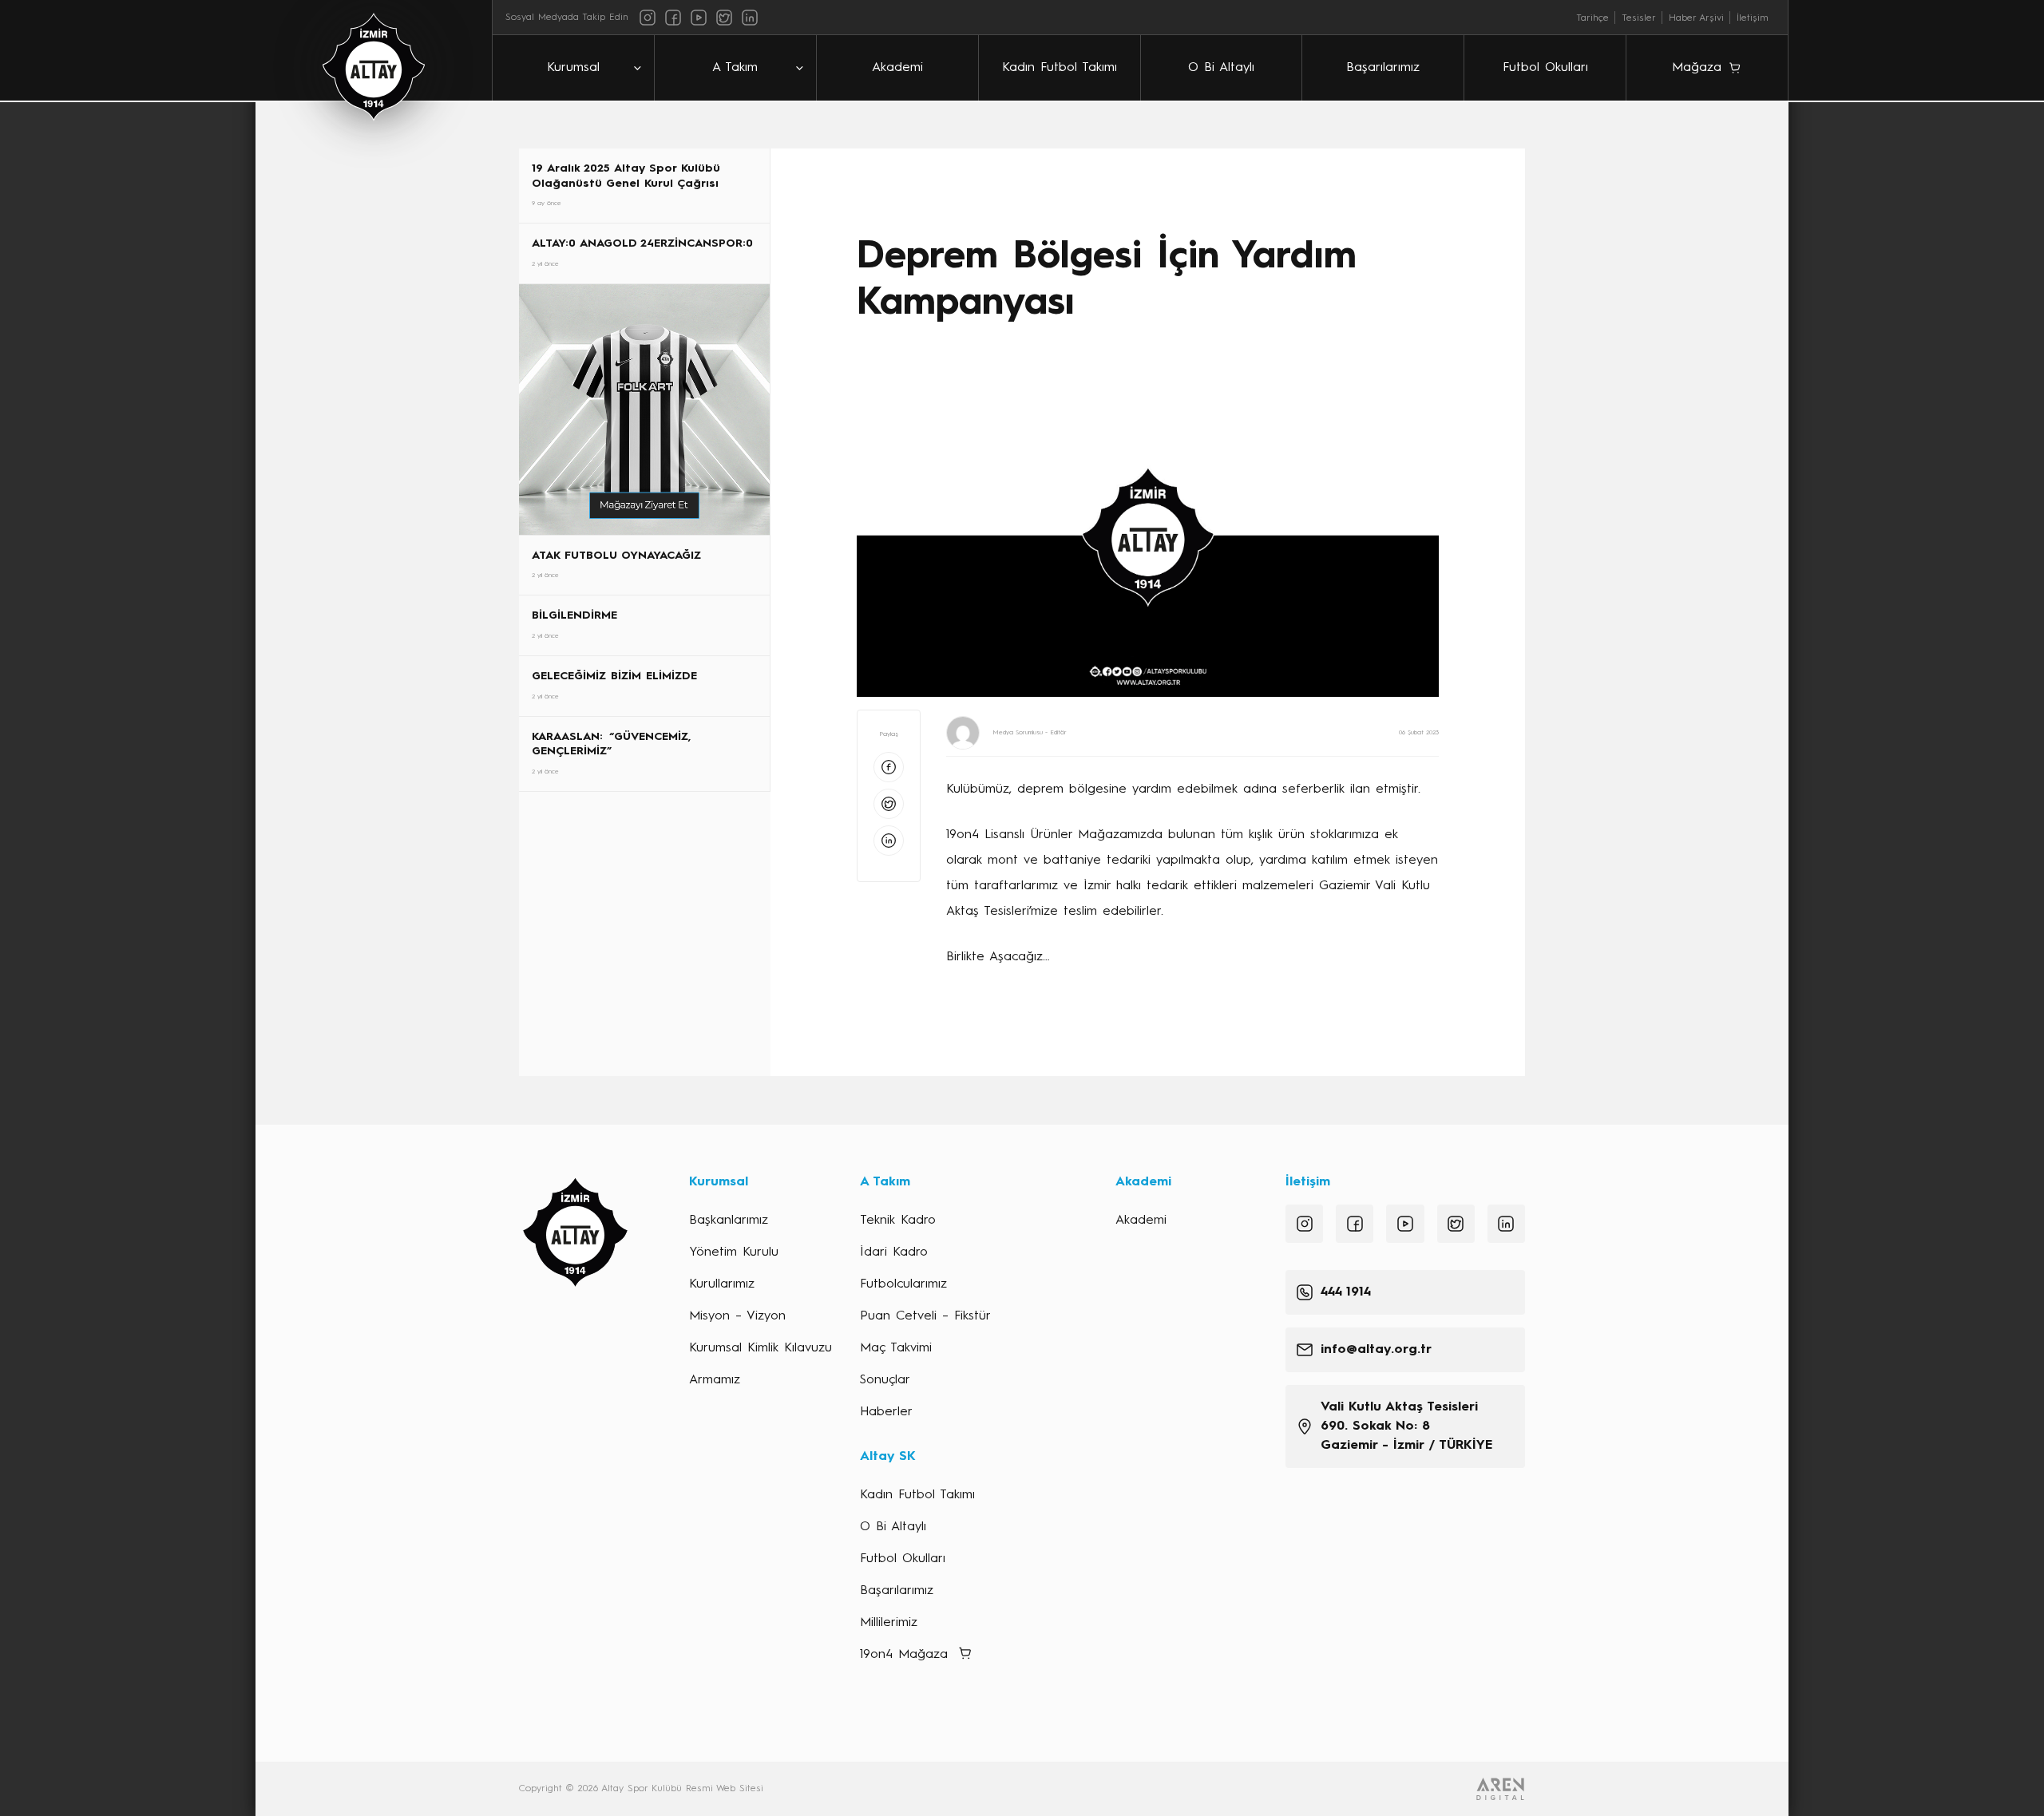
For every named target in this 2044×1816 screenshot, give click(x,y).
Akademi (897, 68)
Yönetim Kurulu (734, 1252)
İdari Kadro (894, 1252)
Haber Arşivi (1696, 18)
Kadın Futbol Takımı (1060, 68)
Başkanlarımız (729, 1221)
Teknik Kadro (898, 1221)
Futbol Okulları (1545, 68)
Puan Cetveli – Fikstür (925, 1316)
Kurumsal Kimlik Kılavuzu (761, 1348)
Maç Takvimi (896, 1348)
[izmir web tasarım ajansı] (1500, 1789)
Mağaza (1697, 68)
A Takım (735, 68)
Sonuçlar (885, 1380)
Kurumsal (573, 68)
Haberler (886, 1412)
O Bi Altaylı (1221, 68)
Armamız (715, 1380)
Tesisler (1639, 18)
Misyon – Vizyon (737, 1316)
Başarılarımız (1383, 68)
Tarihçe (1592, 18)
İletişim (1753, 18)
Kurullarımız (722, 1284)
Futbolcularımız (903, 1284)
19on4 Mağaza (904, 1655)
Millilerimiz (889, 1623)
